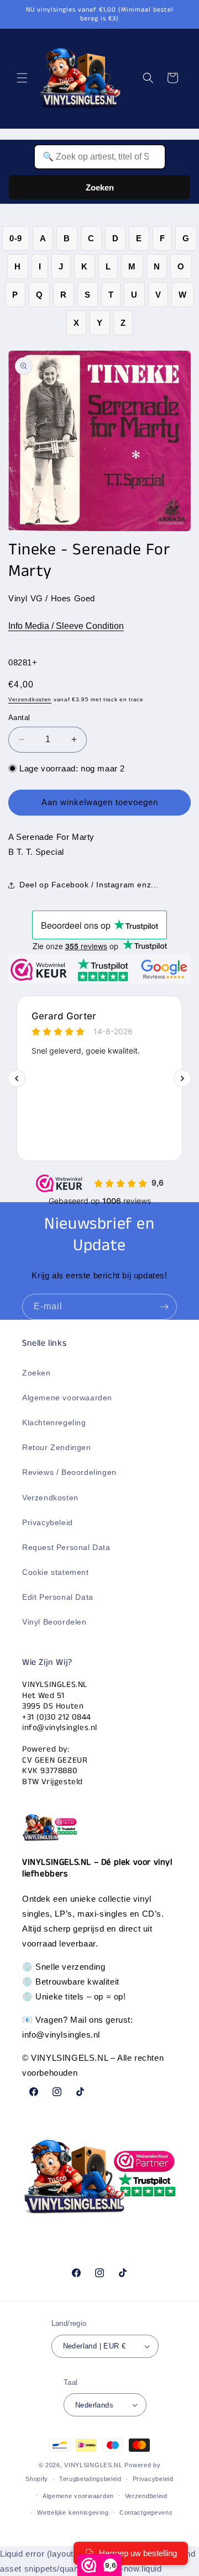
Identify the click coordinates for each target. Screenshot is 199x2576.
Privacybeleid (48, 1522)
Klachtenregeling (54, 1422)
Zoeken (100, 187)
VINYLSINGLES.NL (93, 2465)
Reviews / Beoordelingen (69, 1472)
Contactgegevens (146, 2512)
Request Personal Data (66, 1547)
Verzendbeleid (146, 2496)
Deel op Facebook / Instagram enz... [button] (89, 885)
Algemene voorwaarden (67, 1398)
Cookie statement (56, 1572)
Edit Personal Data (58, 1597)
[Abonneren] (164, 1307)
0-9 (16, 238)
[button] (22, 78)
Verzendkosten (30, 699)
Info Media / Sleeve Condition (66, 626)
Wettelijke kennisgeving (73, 2512)
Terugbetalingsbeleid (90, 2479)
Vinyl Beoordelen (54, 1622)
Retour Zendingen (57, 1447)
